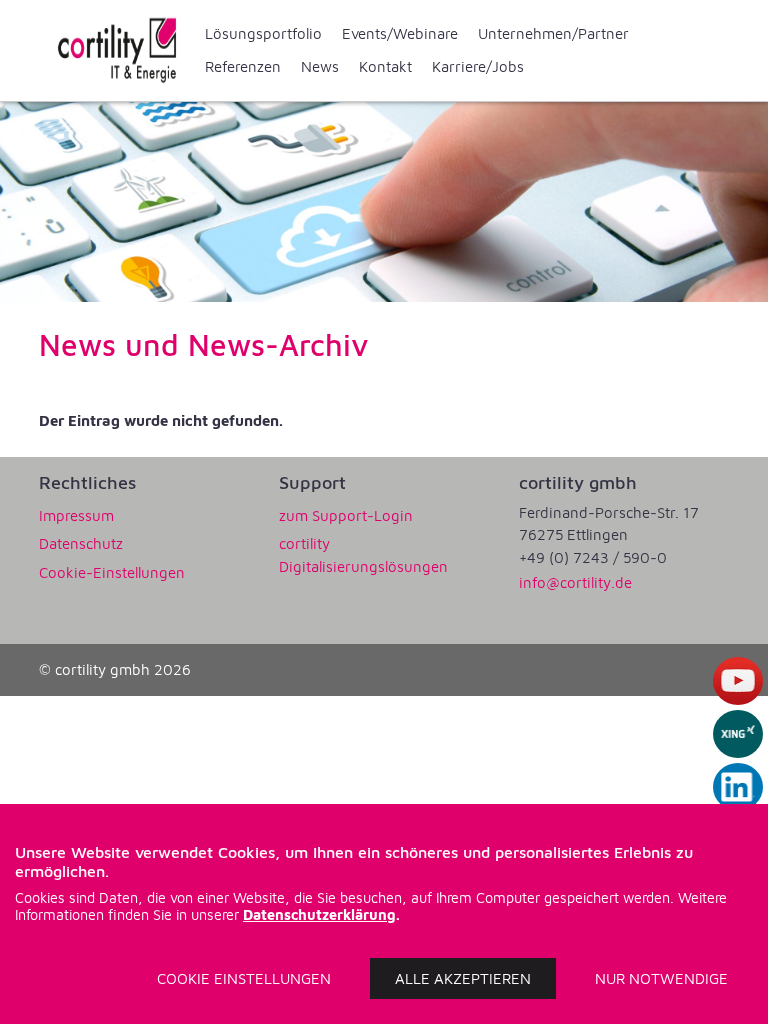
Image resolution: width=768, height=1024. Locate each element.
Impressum (76, 515)
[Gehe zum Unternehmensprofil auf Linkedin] (738, 787)
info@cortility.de (575, 582)
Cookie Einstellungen (244, 978)
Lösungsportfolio (263, 33)
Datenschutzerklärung (319, 914)
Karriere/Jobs (478, 66)
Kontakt (385, 66)
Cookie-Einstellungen (112, 572)
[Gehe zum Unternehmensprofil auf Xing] (738, 734)
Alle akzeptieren (463, 978)
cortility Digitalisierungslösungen (363, 555)
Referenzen (243, 66)
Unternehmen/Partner (553, 33)
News (320, 66)
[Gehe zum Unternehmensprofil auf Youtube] (738, 681)
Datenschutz (81, 543)
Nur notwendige (661, 978)
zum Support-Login (346, 515)
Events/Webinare (400, 33)
